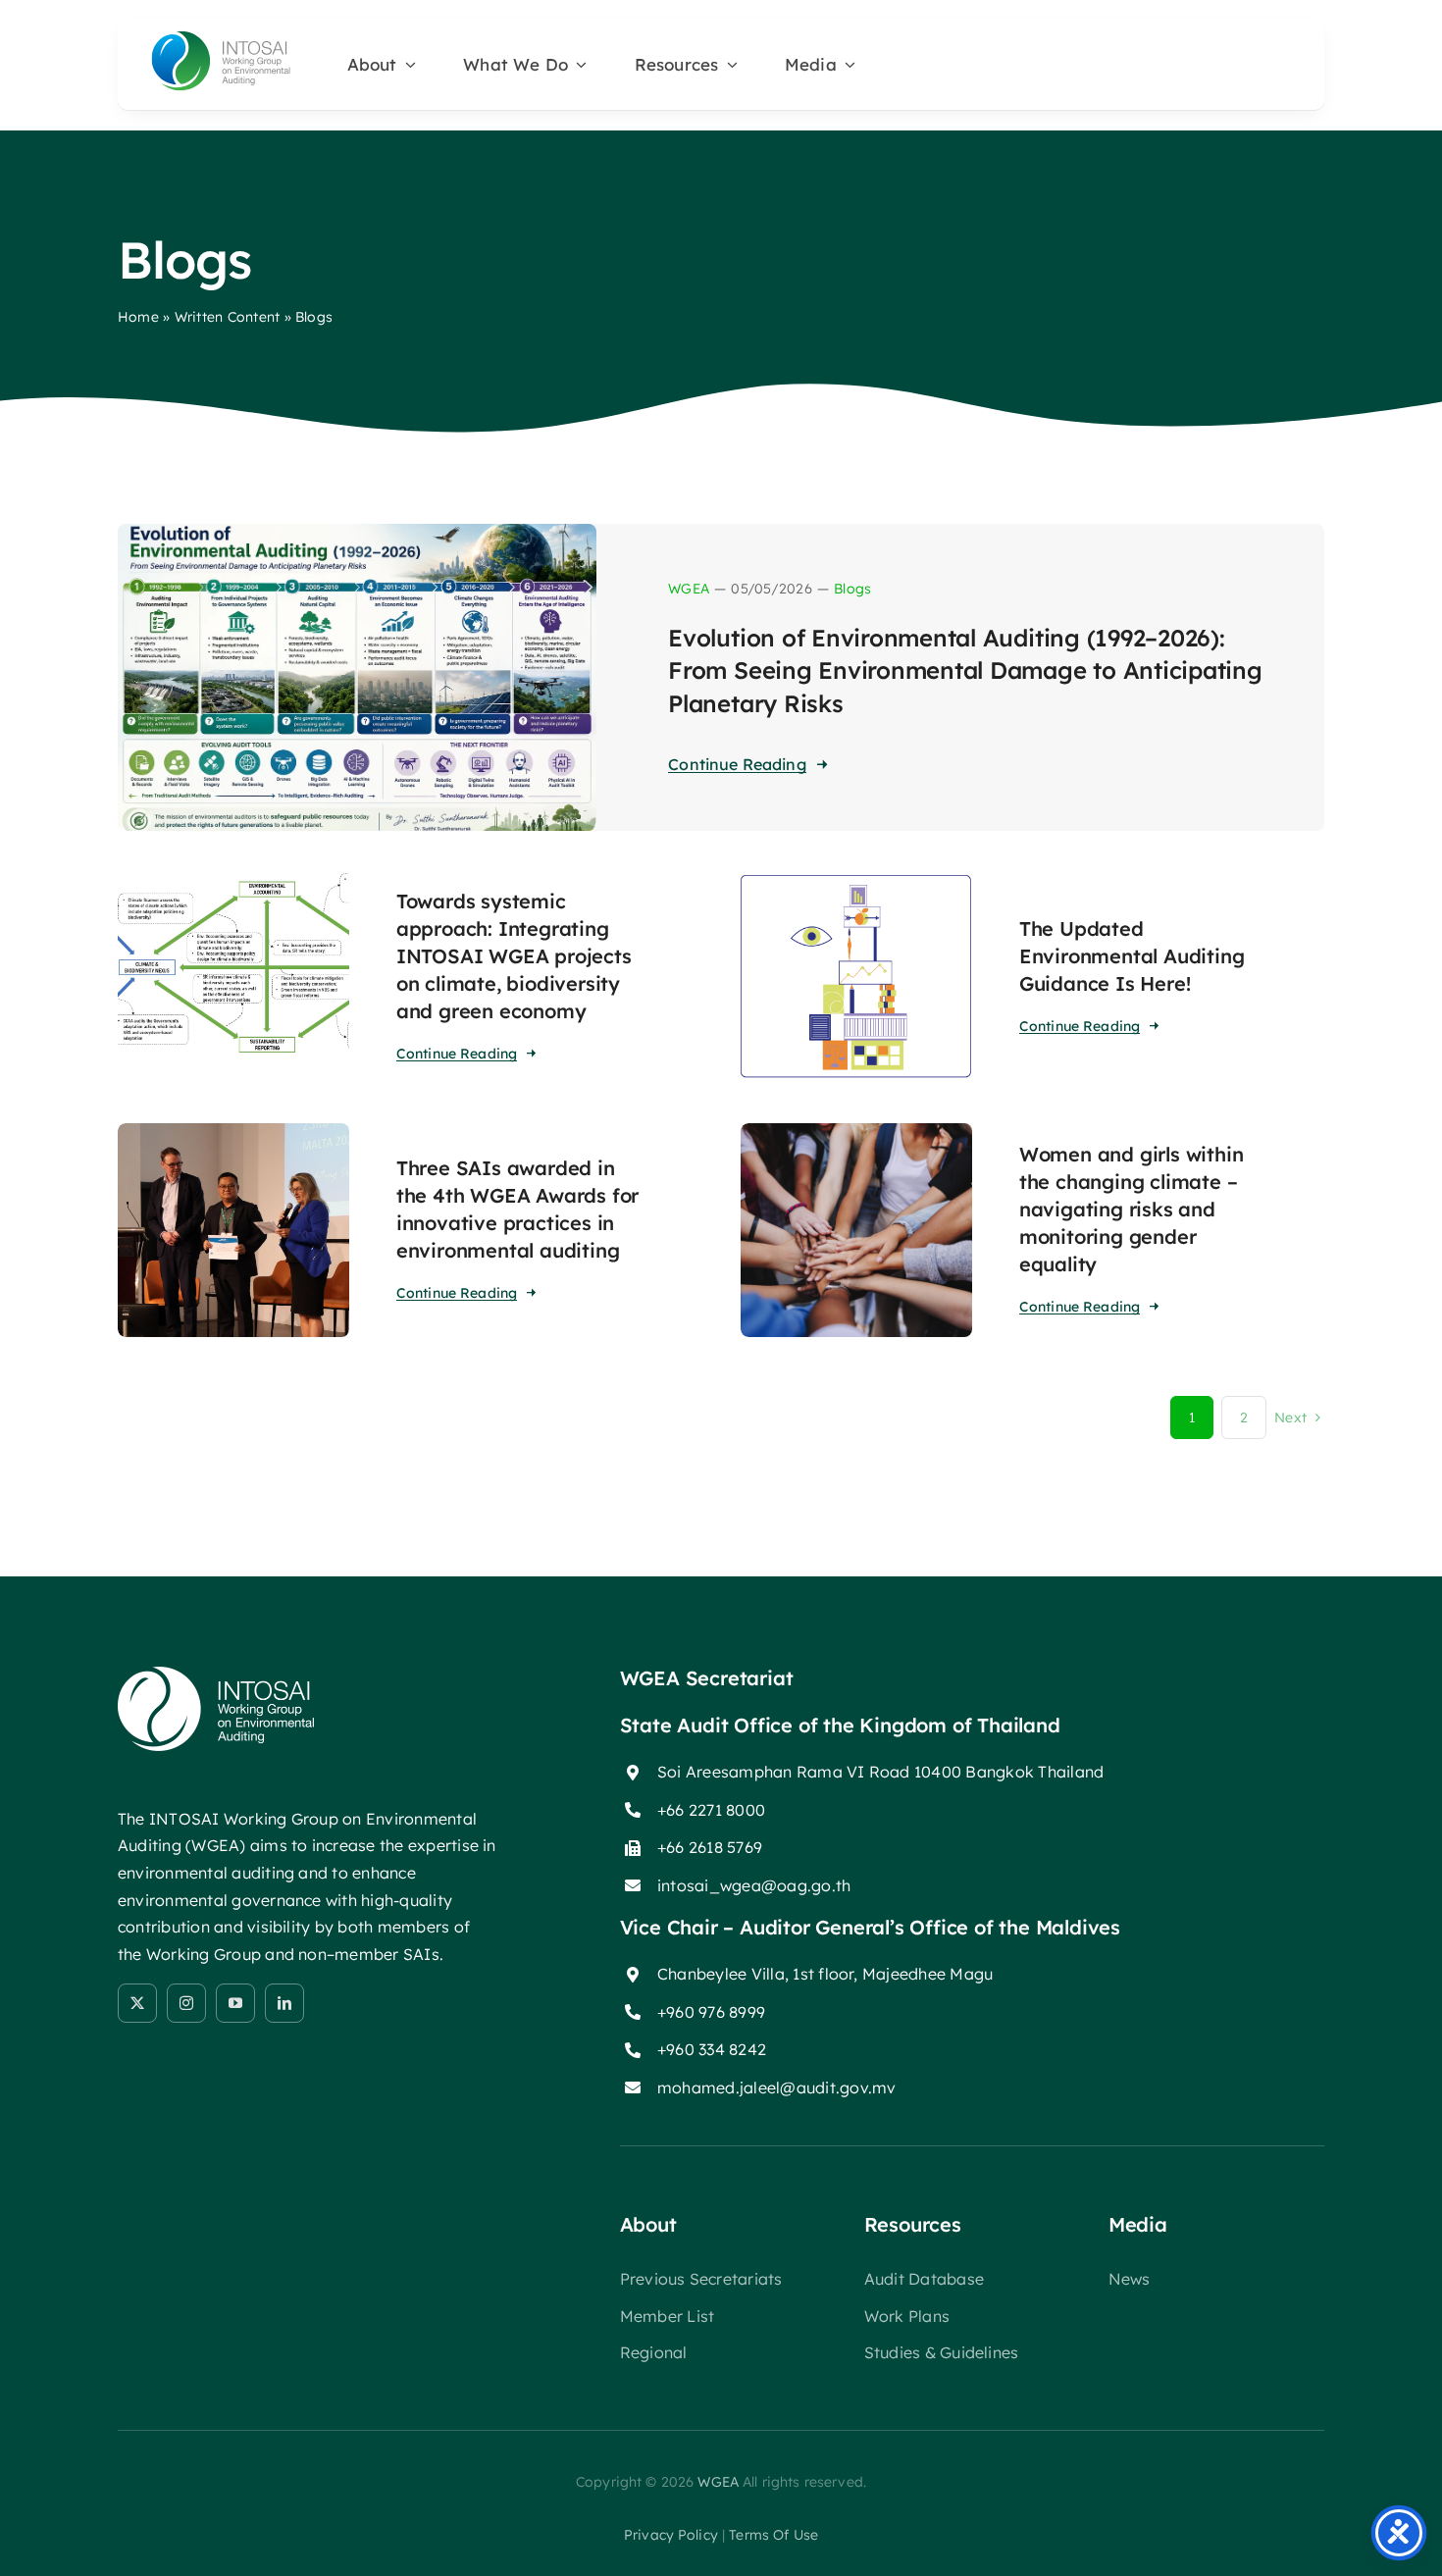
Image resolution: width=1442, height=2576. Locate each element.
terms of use (773, 2535)
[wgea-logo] (221, 35)
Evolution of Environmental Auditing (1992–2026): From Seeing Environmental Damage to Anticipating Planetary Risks (965, 670)
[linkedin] (284, 2003)
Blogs (852, 589)
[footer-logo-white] (216, 1674)
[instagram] (186, 2003)
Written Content (228, 317)
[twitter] (137, 2003)
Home (138, 317)
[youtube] (235, 2003)
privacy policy (671, 2535)
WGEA (689, 589)
